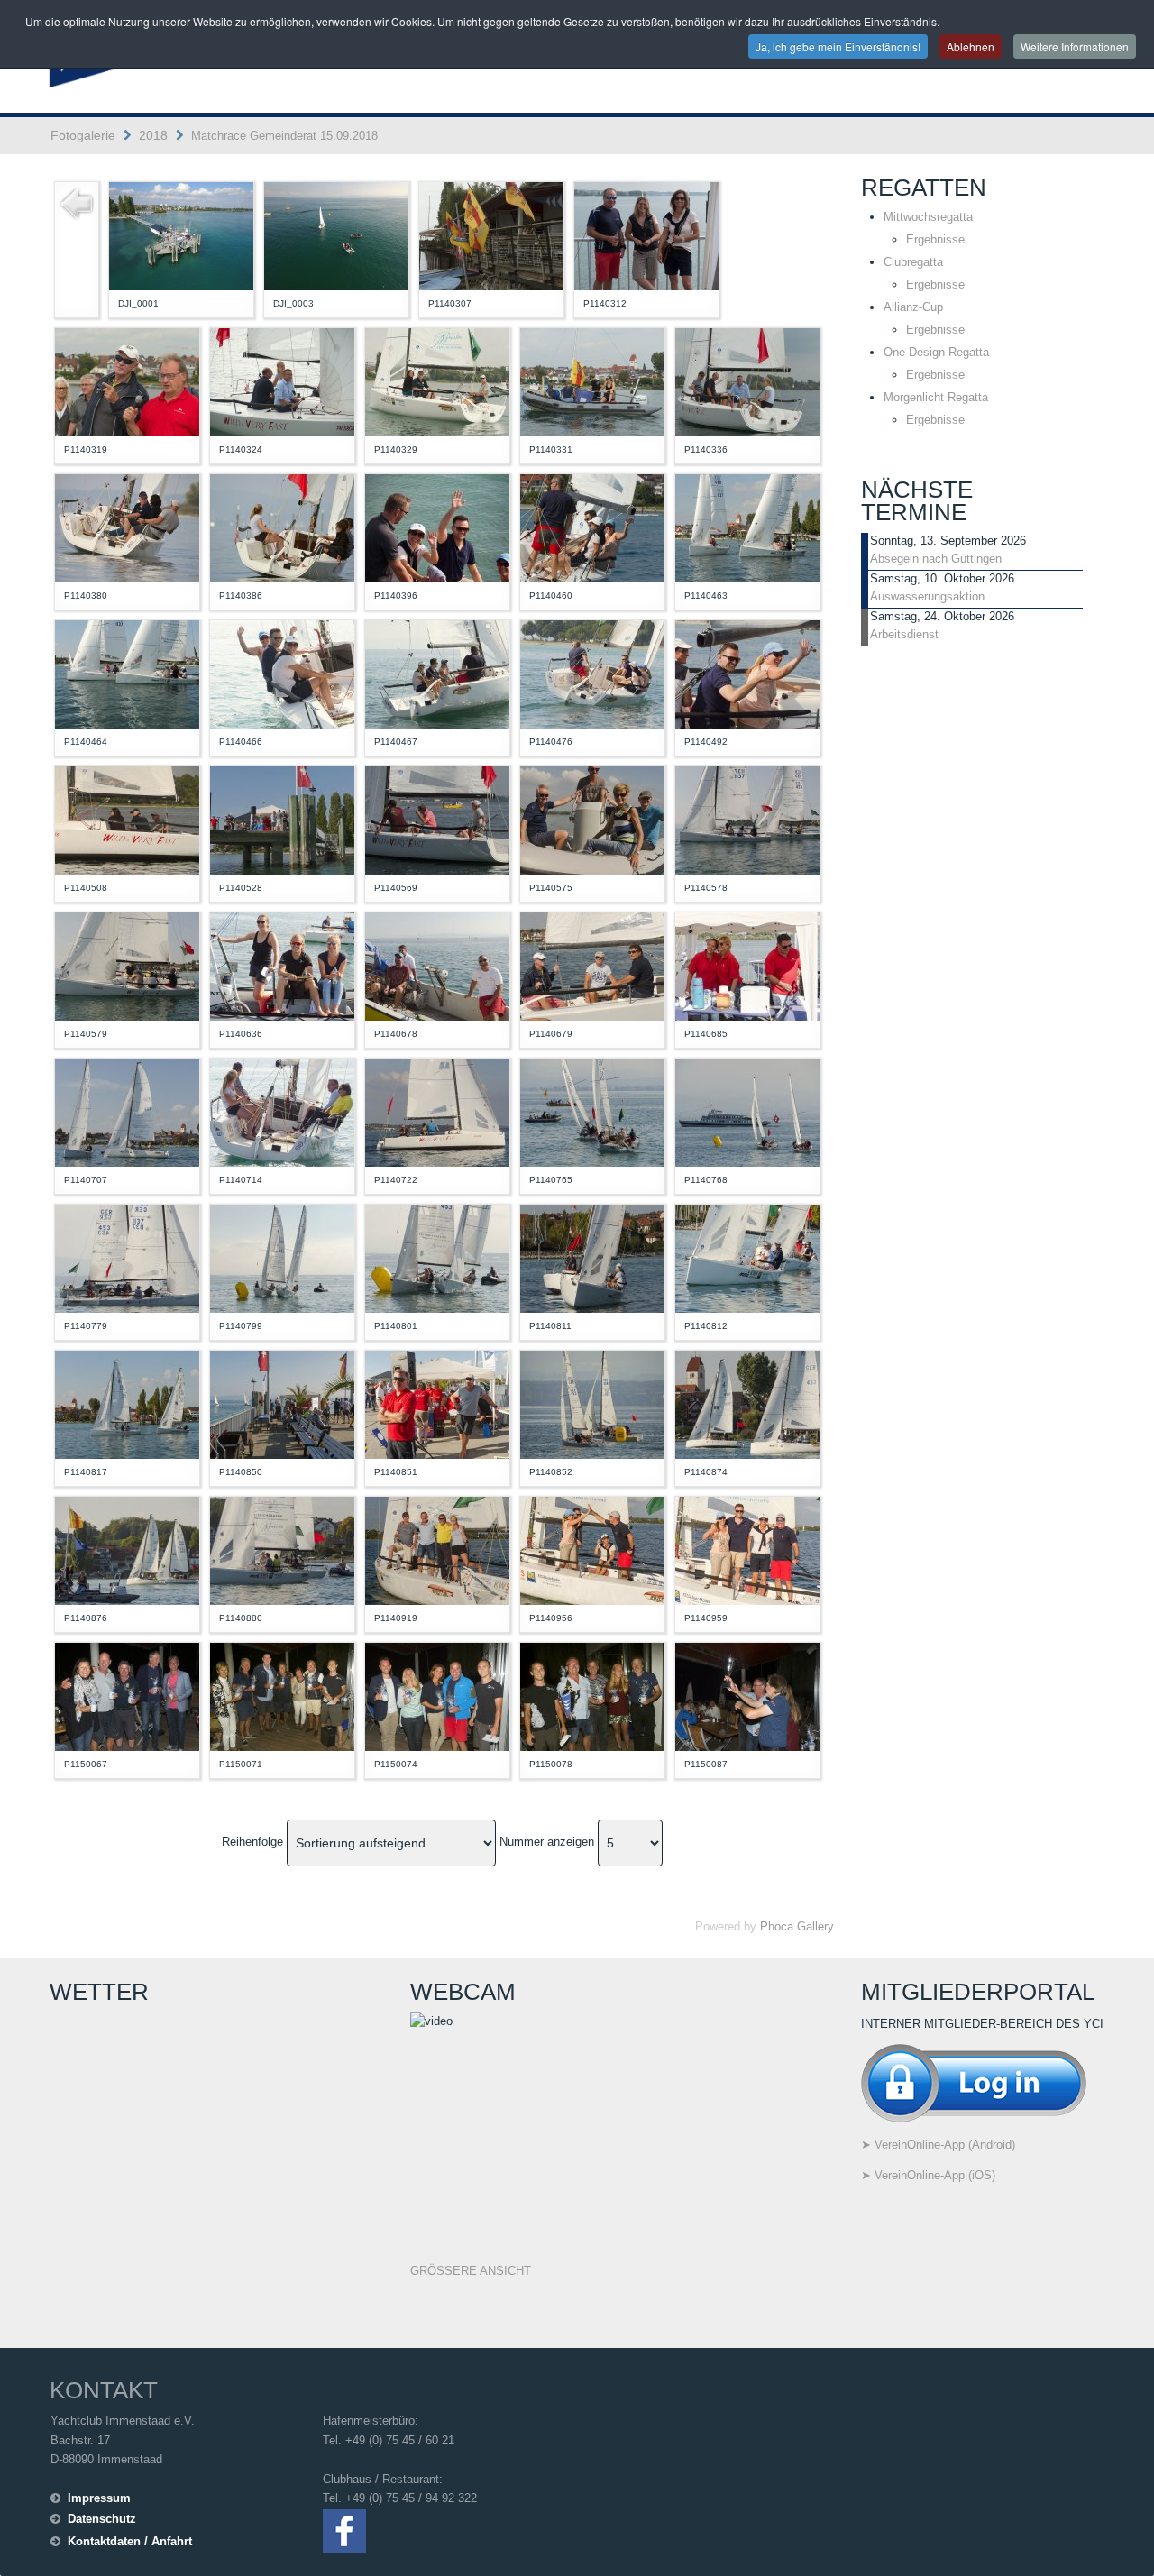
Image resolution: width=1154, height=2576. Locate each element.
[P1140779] (127, 1257)
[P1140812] (747, 1257)
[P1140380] (127, 527)
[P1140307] (491, 235)
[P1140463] (747, 527)
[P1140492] (747, 673)
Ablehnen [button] (971, 46)
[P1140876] (127, 1549)
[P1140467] (437, 673)
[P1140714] (282, 1111)
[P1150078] (592, 1696)
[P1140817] (127, 1403)
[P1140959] (747, 1549)
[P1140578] (747, 819)
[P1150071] (282, 1696)
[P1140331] (592, 381)
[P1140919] (437, 1549)
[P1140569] (437, 819)
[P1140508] (127, 819)
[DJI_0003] (336, 235)
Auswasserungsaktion (927, 596)
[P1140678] (437, 965)
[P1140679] (592, 965)
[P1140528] (282, 819)
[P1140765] (592, 1111)
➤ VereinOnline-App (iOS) (928, 2175)
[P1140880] (282, 1549)
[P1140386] (282, 527)
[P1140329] (437, 381)
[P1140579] (127, 965)
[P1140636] (282, 965)
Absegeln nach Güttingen (936, 559)
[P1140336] (747, 381)
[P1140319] (127, 381)
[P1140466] (282, 673)
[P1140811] (592, 1257)
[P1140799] (282, 1257)
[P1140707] (127, 1111)
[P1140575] (592, 819)
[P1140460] (592, 527)
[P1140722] (437, 1111)
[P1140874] (747, 1403)
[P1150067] (127, 1696)
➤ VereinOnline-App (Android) (938, 2145)
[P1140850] (282, 1403)
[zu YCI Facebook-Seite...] (344, 2530)
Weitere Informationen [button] (1075, 46)
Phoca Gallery (797, 1926)
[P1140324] (282, 381)
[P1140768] (747, 1111)
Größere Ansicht (471, 2271)
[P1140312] (646, 235)
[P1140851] (437, 1403)
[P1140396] (437, 527)
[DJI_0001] (181, 235)
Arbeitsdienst (904, 634)
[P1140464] (127, 673)
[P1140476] (592, 673)
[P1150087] (747, 1696)
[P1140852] (592, 1403)
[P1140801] (437, 1257)
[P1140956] (592, 1549)
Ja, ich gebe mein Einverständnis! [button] (838, 46)
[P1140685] (747, 965)
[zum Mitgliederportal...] (974, 2081)
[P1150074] (437, 1696)
